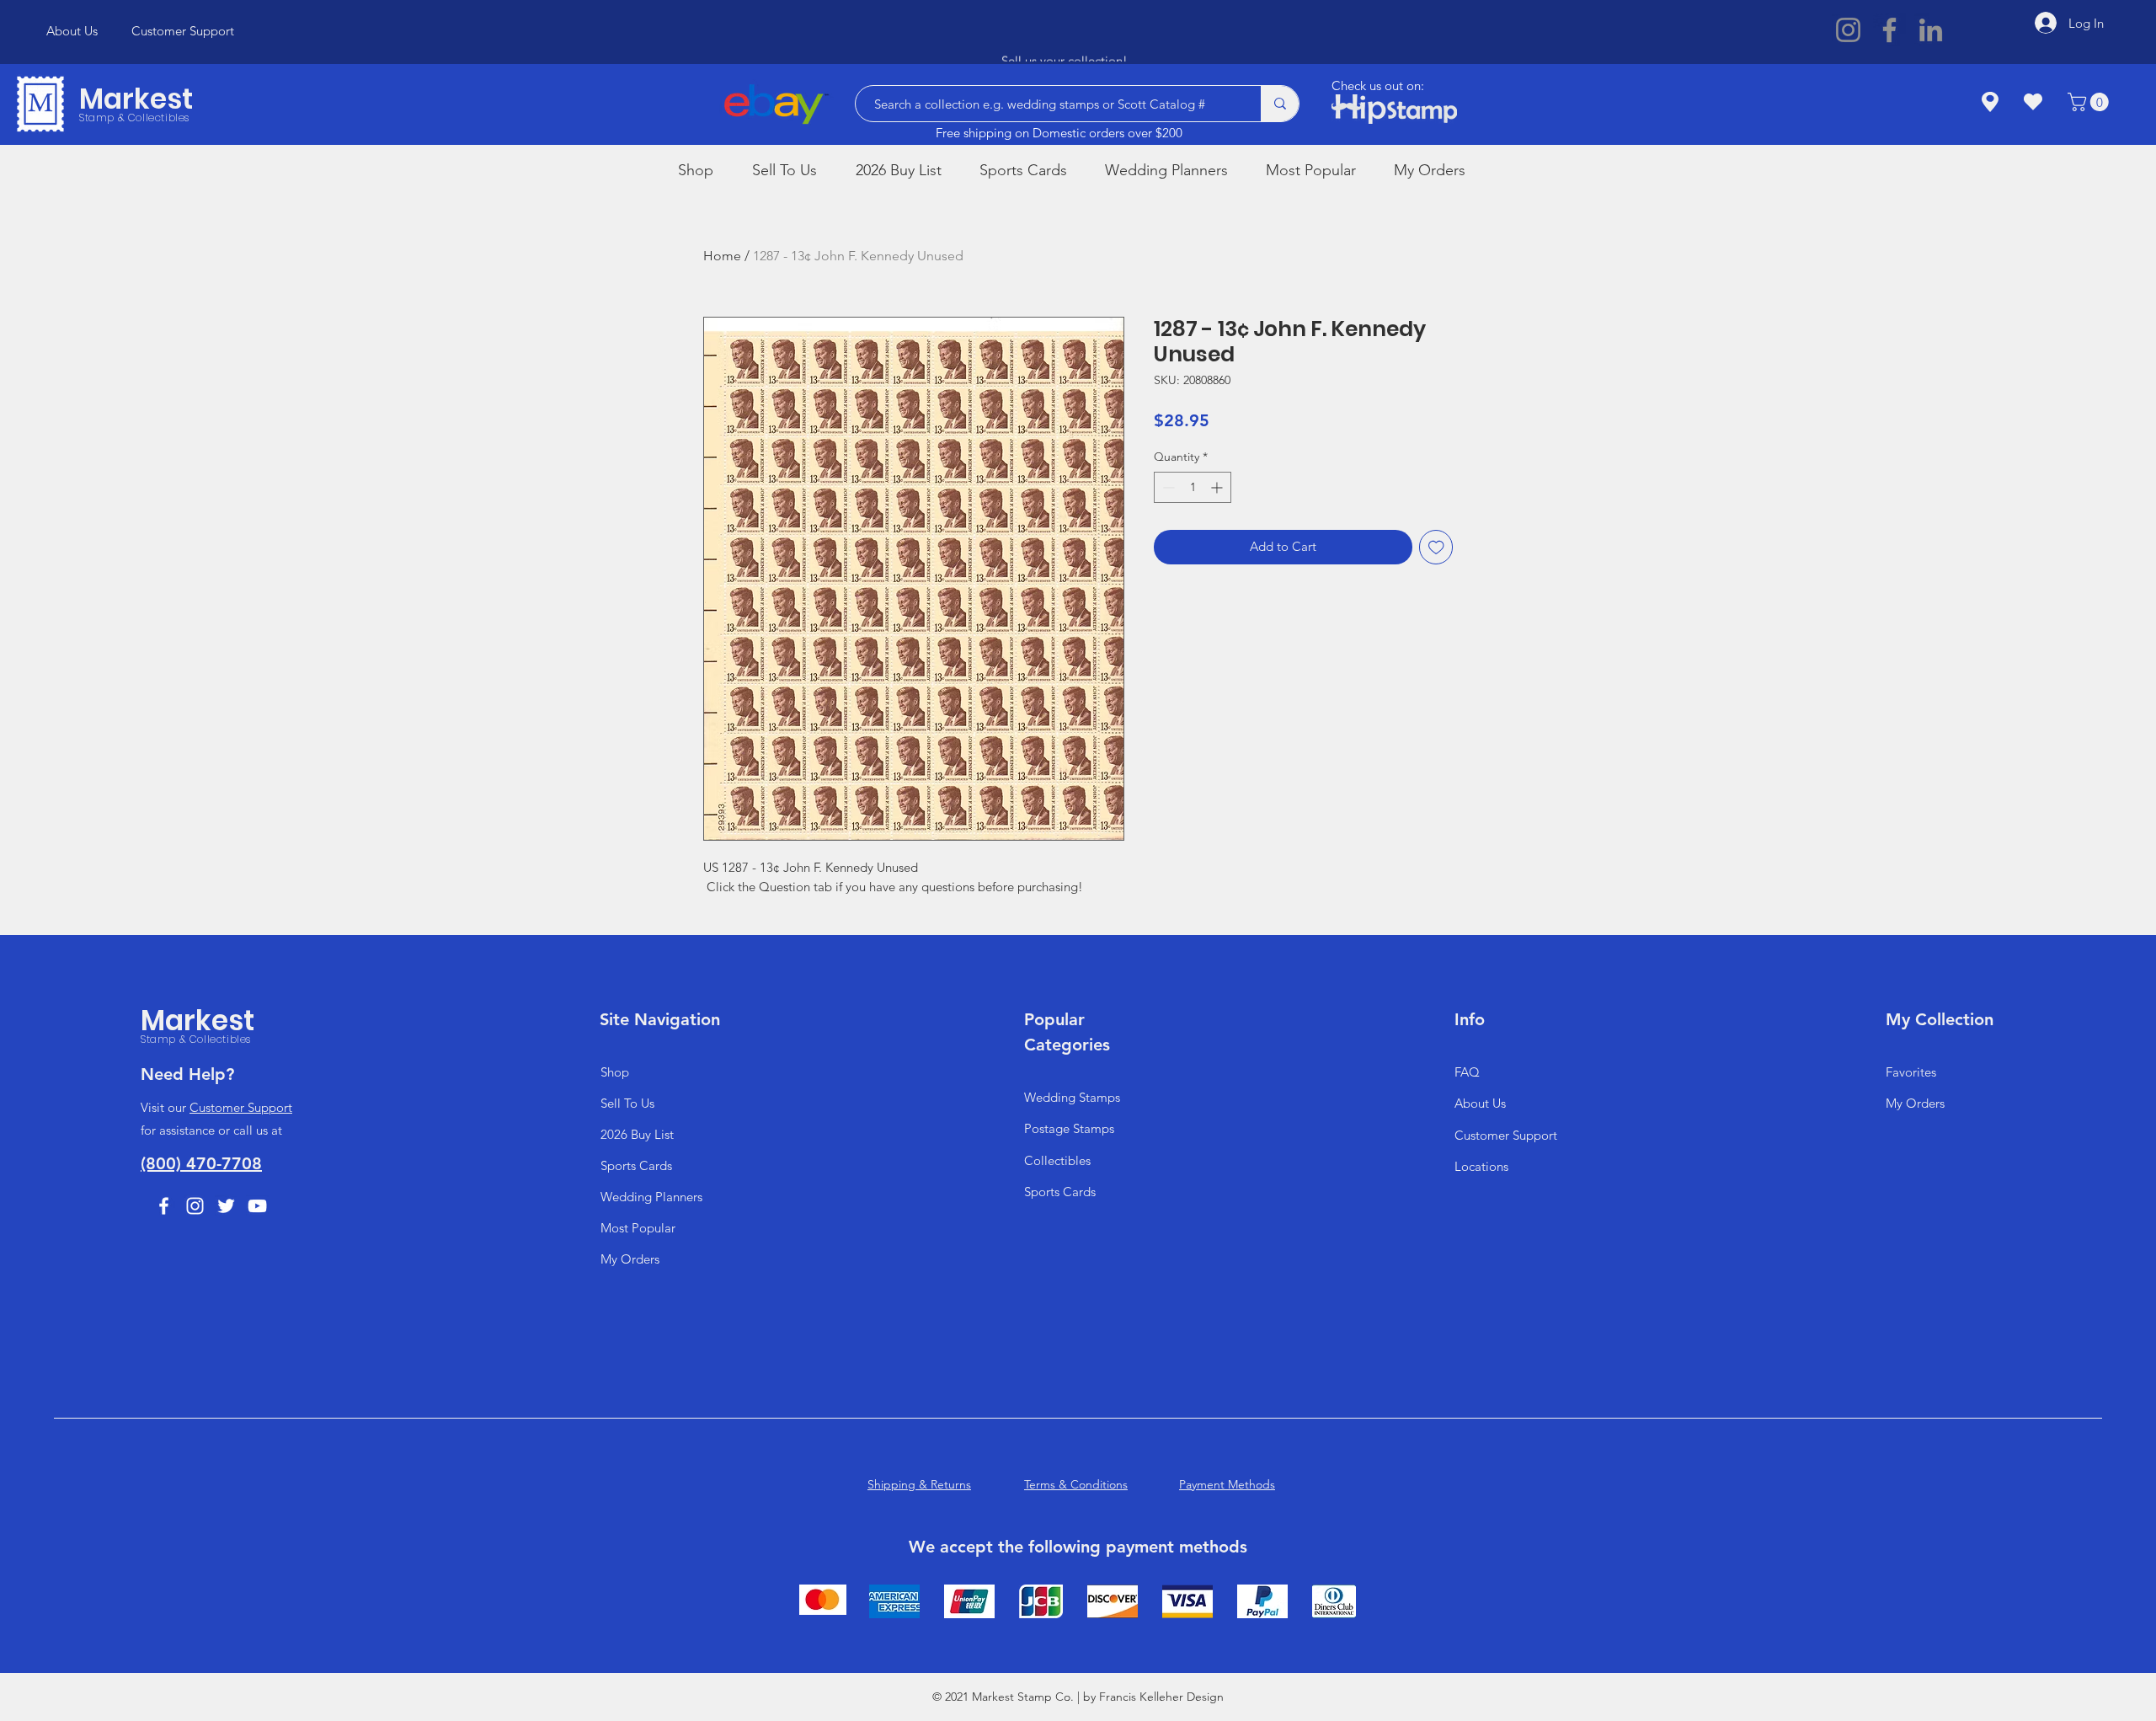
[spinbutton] (1193, 487)
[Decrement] (1167, 487)
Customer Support (241, 1107)
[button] (2090, 102)
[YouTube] (257, 1206)
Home (722, 256)
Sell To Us (627, 1103)
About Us (1480, 1103)
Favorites (1911, 1072)
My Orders (630, 1259)
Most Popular (638, 1228)
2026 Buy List (637, 1134)
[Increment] (1218, 487)
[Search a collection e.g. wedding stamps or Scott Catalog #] (1280, 104)
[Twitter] (226, 1206)
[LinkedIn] (1931, 30)
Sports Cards (636, 1165)
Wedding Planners (651, 1197)
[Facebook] (1889, 30)
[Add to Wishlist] (1436, 547)
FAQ (1467, 1072)
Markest (136, 99)
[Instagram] (1848, 30)
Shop (615, 1072)
